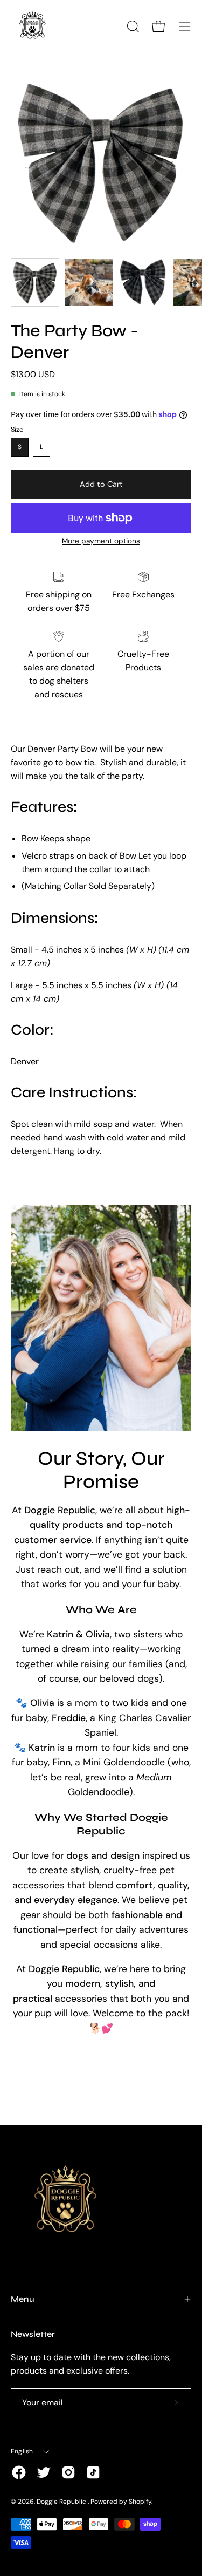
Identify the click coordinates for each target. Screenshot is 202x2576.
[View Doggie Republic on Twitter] (44, 2472)
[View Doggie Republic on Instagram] (68, 2472)
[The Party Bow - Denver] (35, 282)
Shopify (140, 2502)
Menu (23, 2299)
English (22, 2451)
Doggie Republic (62, 2502)
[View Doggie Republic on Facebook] (19, 2472)
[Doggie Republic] (32, 26)
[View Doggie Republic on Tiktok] (93, 2472)
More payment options (101, 541)
